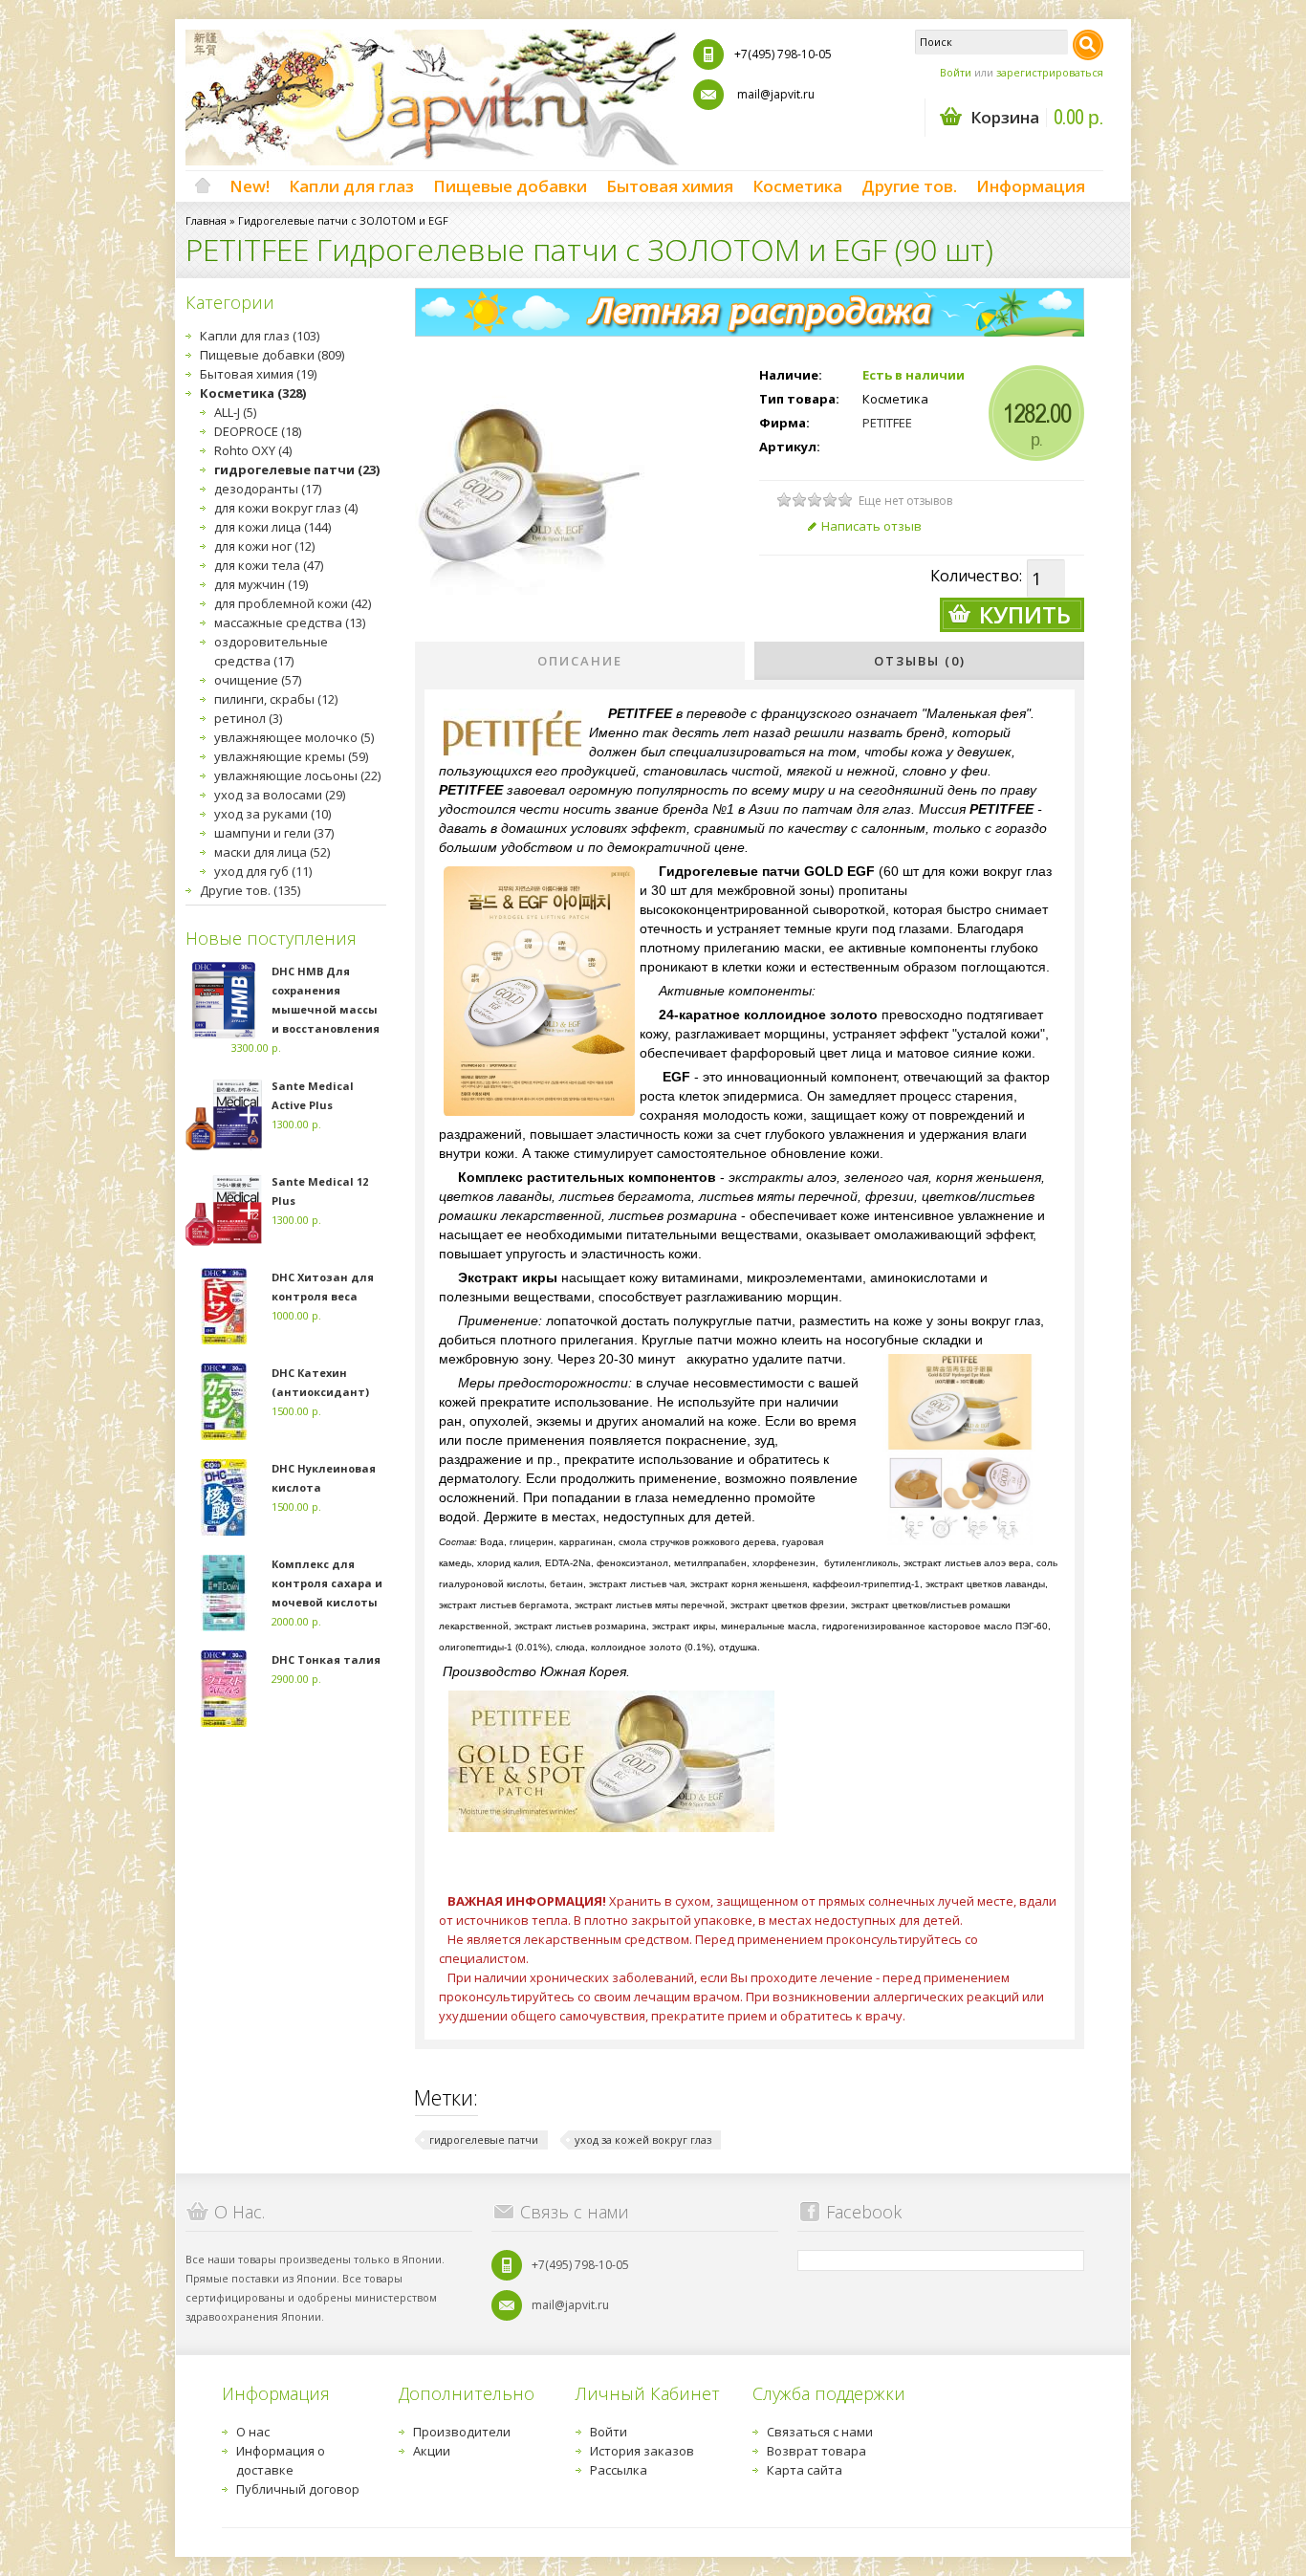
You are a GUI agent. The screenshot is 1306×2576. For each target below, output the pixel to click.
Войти (956, 72)
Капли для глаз (351, 186)
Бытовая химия (670, 186)
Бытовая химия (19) (258, 374)
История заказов (642, 2451)
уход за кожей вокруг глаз (643, 2139)
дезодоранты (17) (268, 489)
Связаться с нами (820, 2432)
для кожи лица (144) (272, 527)
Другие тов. (909, 186)
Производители (462, 2432)
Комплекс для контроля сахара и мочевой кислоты (327, 1583)
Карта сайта (805, 2470)
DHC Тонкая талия (326, 1659)
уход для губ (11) (263, 871)
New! (250, 186)
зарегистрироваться (1050, 72)
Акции (432, 2451)
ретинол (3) (248, 718)
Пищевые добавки (510, 186)
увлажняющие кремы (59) (291, 756)
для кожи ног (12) (264, 546)
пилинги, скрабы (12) (276, 699)
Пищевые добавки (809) (272, 355)
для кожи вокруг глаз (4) (286, 508)
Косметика (797, 186)
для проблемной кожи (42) (293, 603)
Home (203, 186)
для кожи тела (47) (269, 565)
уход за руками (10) (272, 814)
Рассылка (619, 2470)
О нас (253, 2432)
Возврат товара (816, 2451)
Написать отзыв (871, 526)
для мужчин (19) (261, 584)
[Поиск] (1088, 45)
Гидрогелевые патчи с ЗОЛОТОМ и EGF (343, 220)
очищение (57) (258, 680)
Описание (580, 661)
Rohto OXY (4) (253, 450)
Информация (1031, 186)
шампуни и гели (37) (274, 833)
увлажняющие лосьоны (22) (297, 775)
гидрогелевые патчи (484, 2139)
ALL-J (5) (235, 412)
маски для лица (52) (272, 852)
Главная (206, 220)
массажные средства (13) (290, 622)
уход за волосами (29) (280, 795)
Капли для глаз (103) (260, 336)
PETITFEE (887, 423)
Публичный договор (298, 2489)
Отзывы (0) (920, 661)
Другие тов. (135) (250, 890)
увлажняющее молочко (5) (294, 737)
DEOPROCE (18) (258, 431)
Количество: (976, 576)
